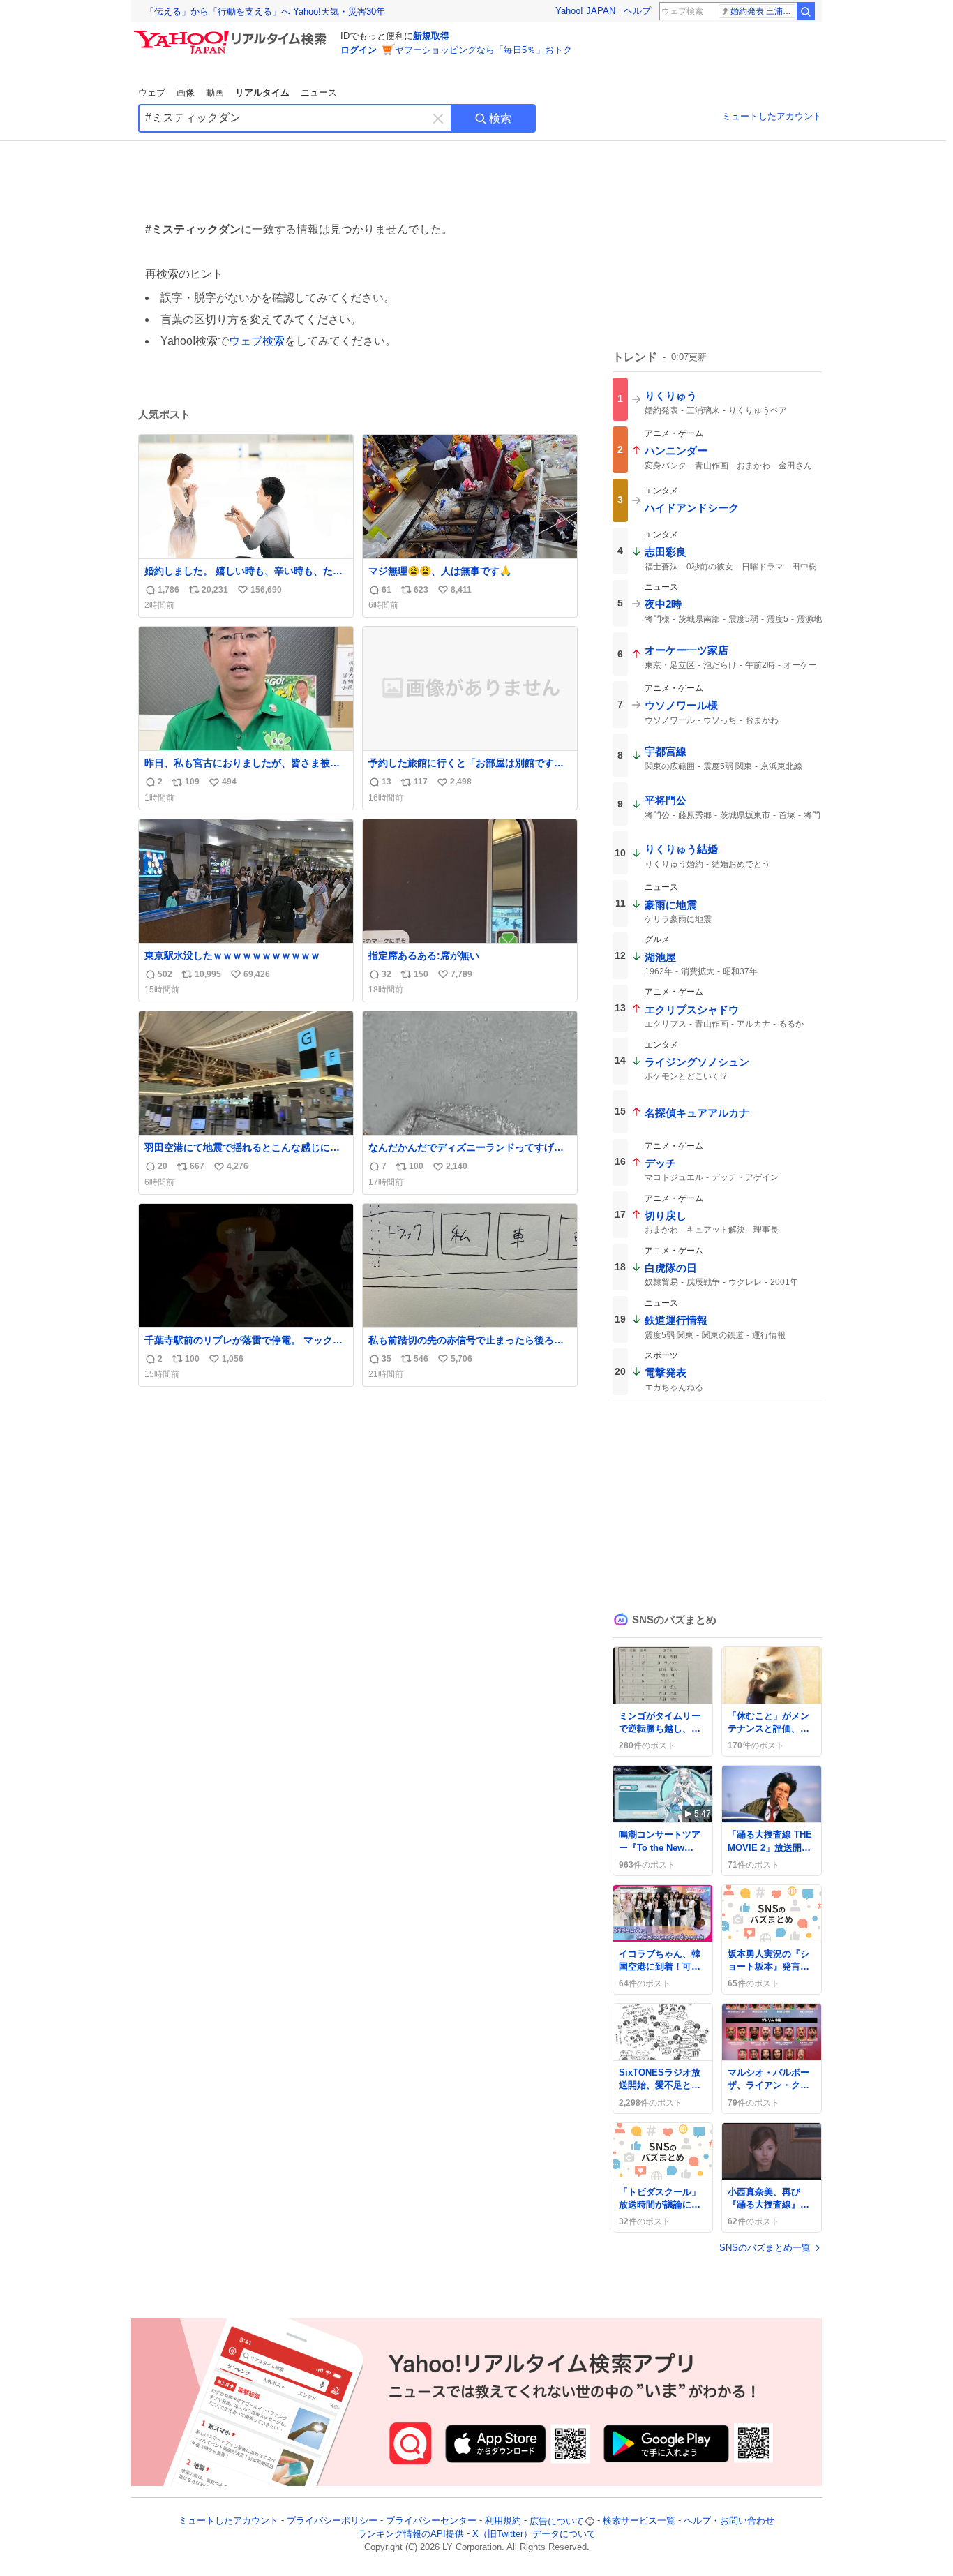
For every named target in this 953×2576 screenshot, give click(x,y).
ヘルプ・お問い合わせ (729, 2521)
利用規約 (503, 2521)
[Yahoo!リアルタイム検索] (232, 34)
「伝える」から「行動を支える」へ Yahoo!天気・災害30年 (265, 12)
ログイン (359, 50)
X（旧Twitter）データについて (534, 2534)
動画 (215, 92)
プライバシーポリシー (332, 2521)
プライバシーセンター (431, 2521)
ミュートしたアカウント (772, 116)
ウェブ (152, 92)
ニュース (319, 92)
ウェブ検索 (257, 341)
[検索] (806, 11)
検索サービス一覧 (639, 2521)
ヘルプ (637, 11)
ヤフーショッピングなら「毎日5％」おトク (483, 50)
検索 (500, 118)
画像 (186, 92)
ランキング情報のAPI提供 (411, 2534)
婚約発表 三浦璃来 (763, 11)
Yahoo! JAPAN (585, 11)
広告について (557, 2521)
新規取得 (431, 36)
